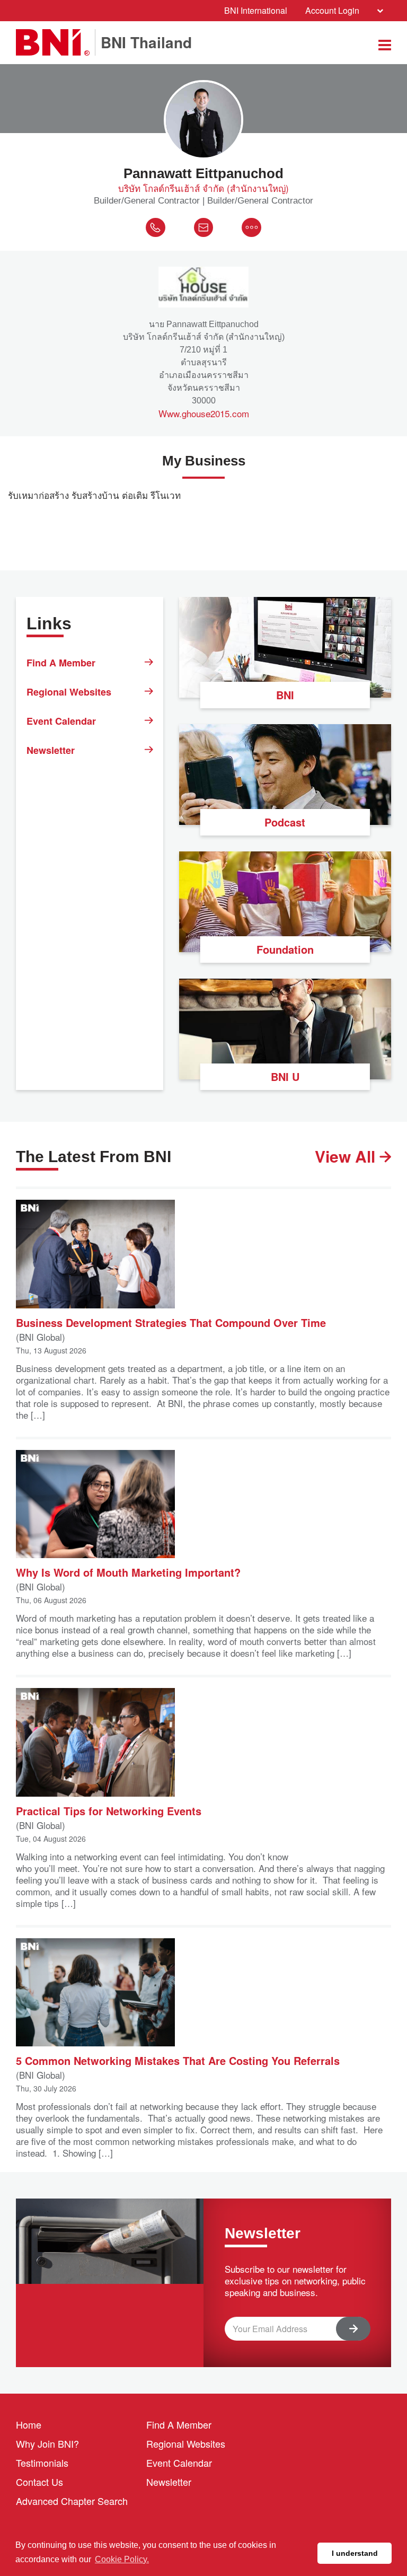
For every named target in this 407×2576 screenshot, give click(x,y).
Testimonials (42, 2463)
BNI (285, 695)
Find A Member (61, 663)
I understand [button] (355, 2553)
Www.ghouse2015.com (204, 414)
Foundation (285, 949)
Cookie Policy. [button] (122, 2559)
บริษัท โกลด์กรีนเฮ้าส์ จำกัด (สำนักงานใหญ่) (203, 188)
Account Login (332, 10)
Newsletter (51, 750)
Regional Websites (69, 692)
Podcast (285, 822)
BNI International (256, 10)
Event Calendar (61, 721)
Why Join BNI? (47, 2443)
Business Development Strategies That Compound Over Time (171, 1322)
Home (29, 2424)
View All (347, 1156)
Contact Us (39, 2482)
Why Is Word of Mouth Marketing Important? (128, 1572)
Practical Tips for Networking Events (109, 1810)
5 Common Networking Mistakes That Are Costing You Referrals (178, 2060)
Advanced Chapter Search (72, 2501)
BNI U (285, 1076)
